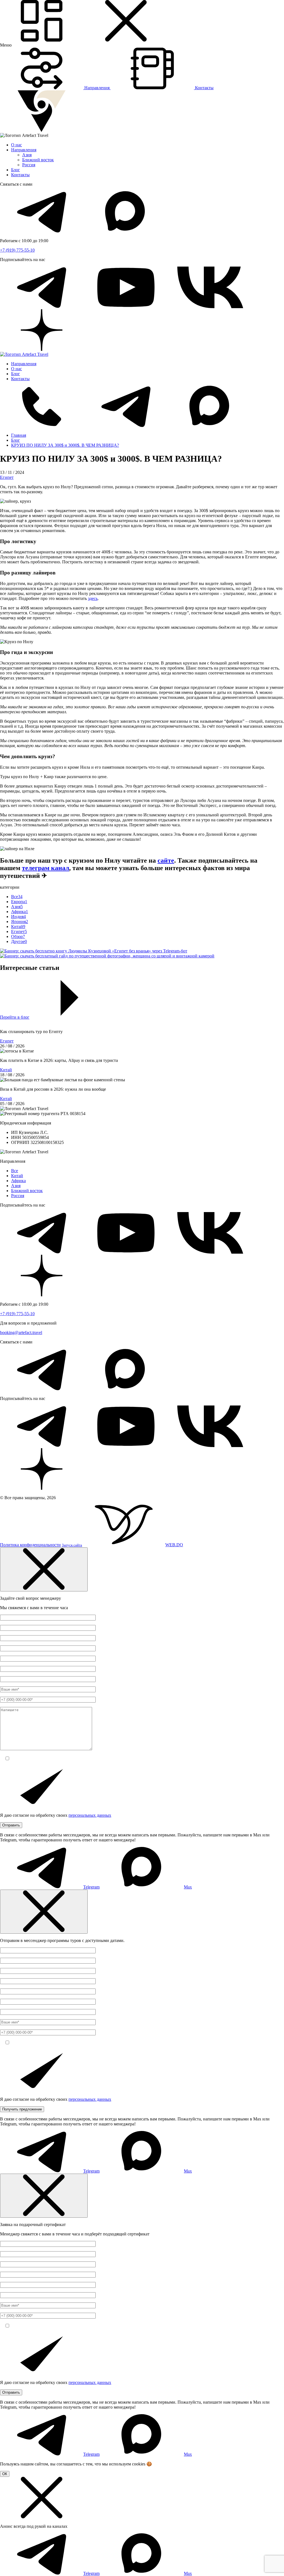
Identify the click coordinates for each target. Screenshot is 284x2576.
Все (15, 1171)
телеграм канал (45, 868)
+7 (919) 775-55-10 (17, 250)
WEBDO (122, 1545)
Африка (18, 1181)
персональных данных (90, 1815)
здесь (93, 598)
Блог (16, 170)
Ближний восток (38, 160)
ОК (5, 2474)
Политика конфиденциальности (30, 1545)
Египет (7, 477)
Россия (29, 165)
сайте (166, 860)
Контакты (20, 175)
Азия (27, 155)
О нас (17, 145)
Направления (24, 150)
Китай (6, 1070)
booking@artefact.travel (21, 1332)
